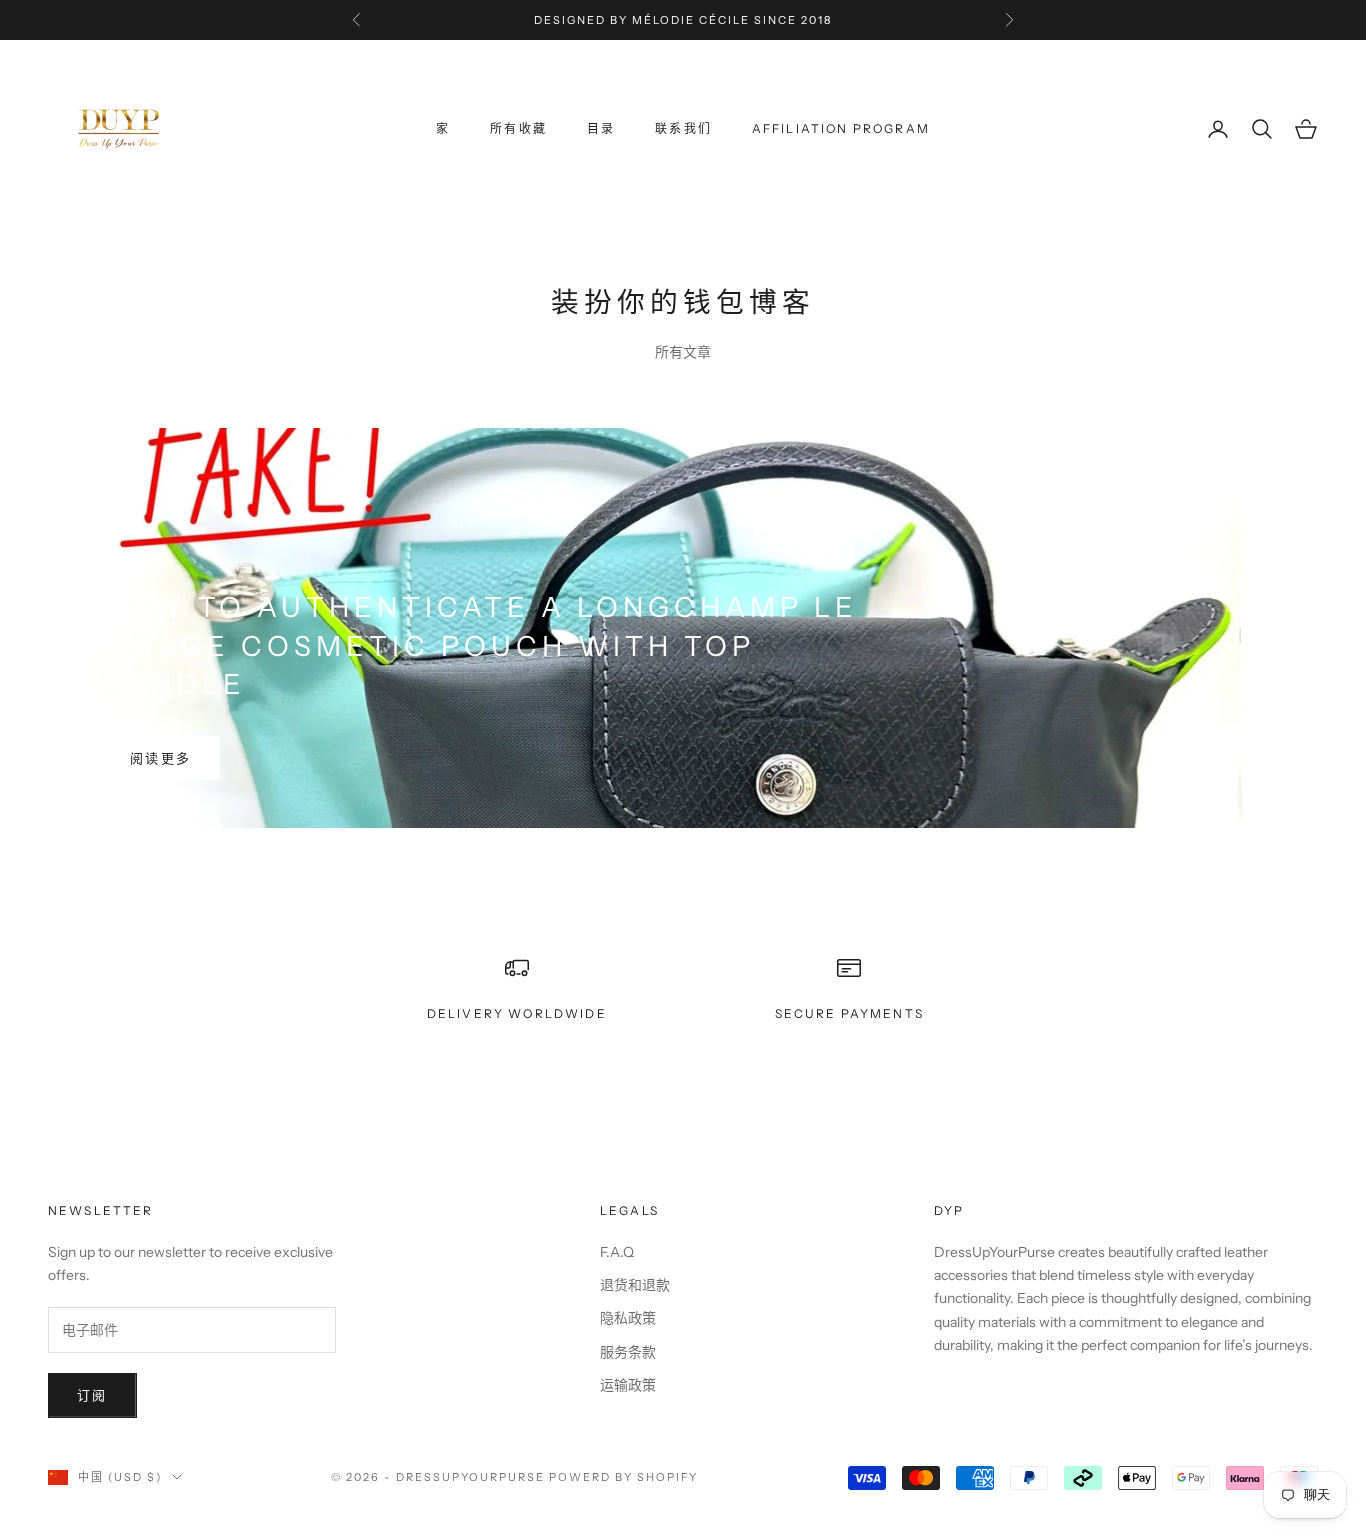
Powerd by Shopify (624, 1477)
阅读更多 (160, 758)
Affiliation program (841, 128)
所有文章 (683, 352)
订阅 (92, 1395)
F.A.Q (617, 1252)
